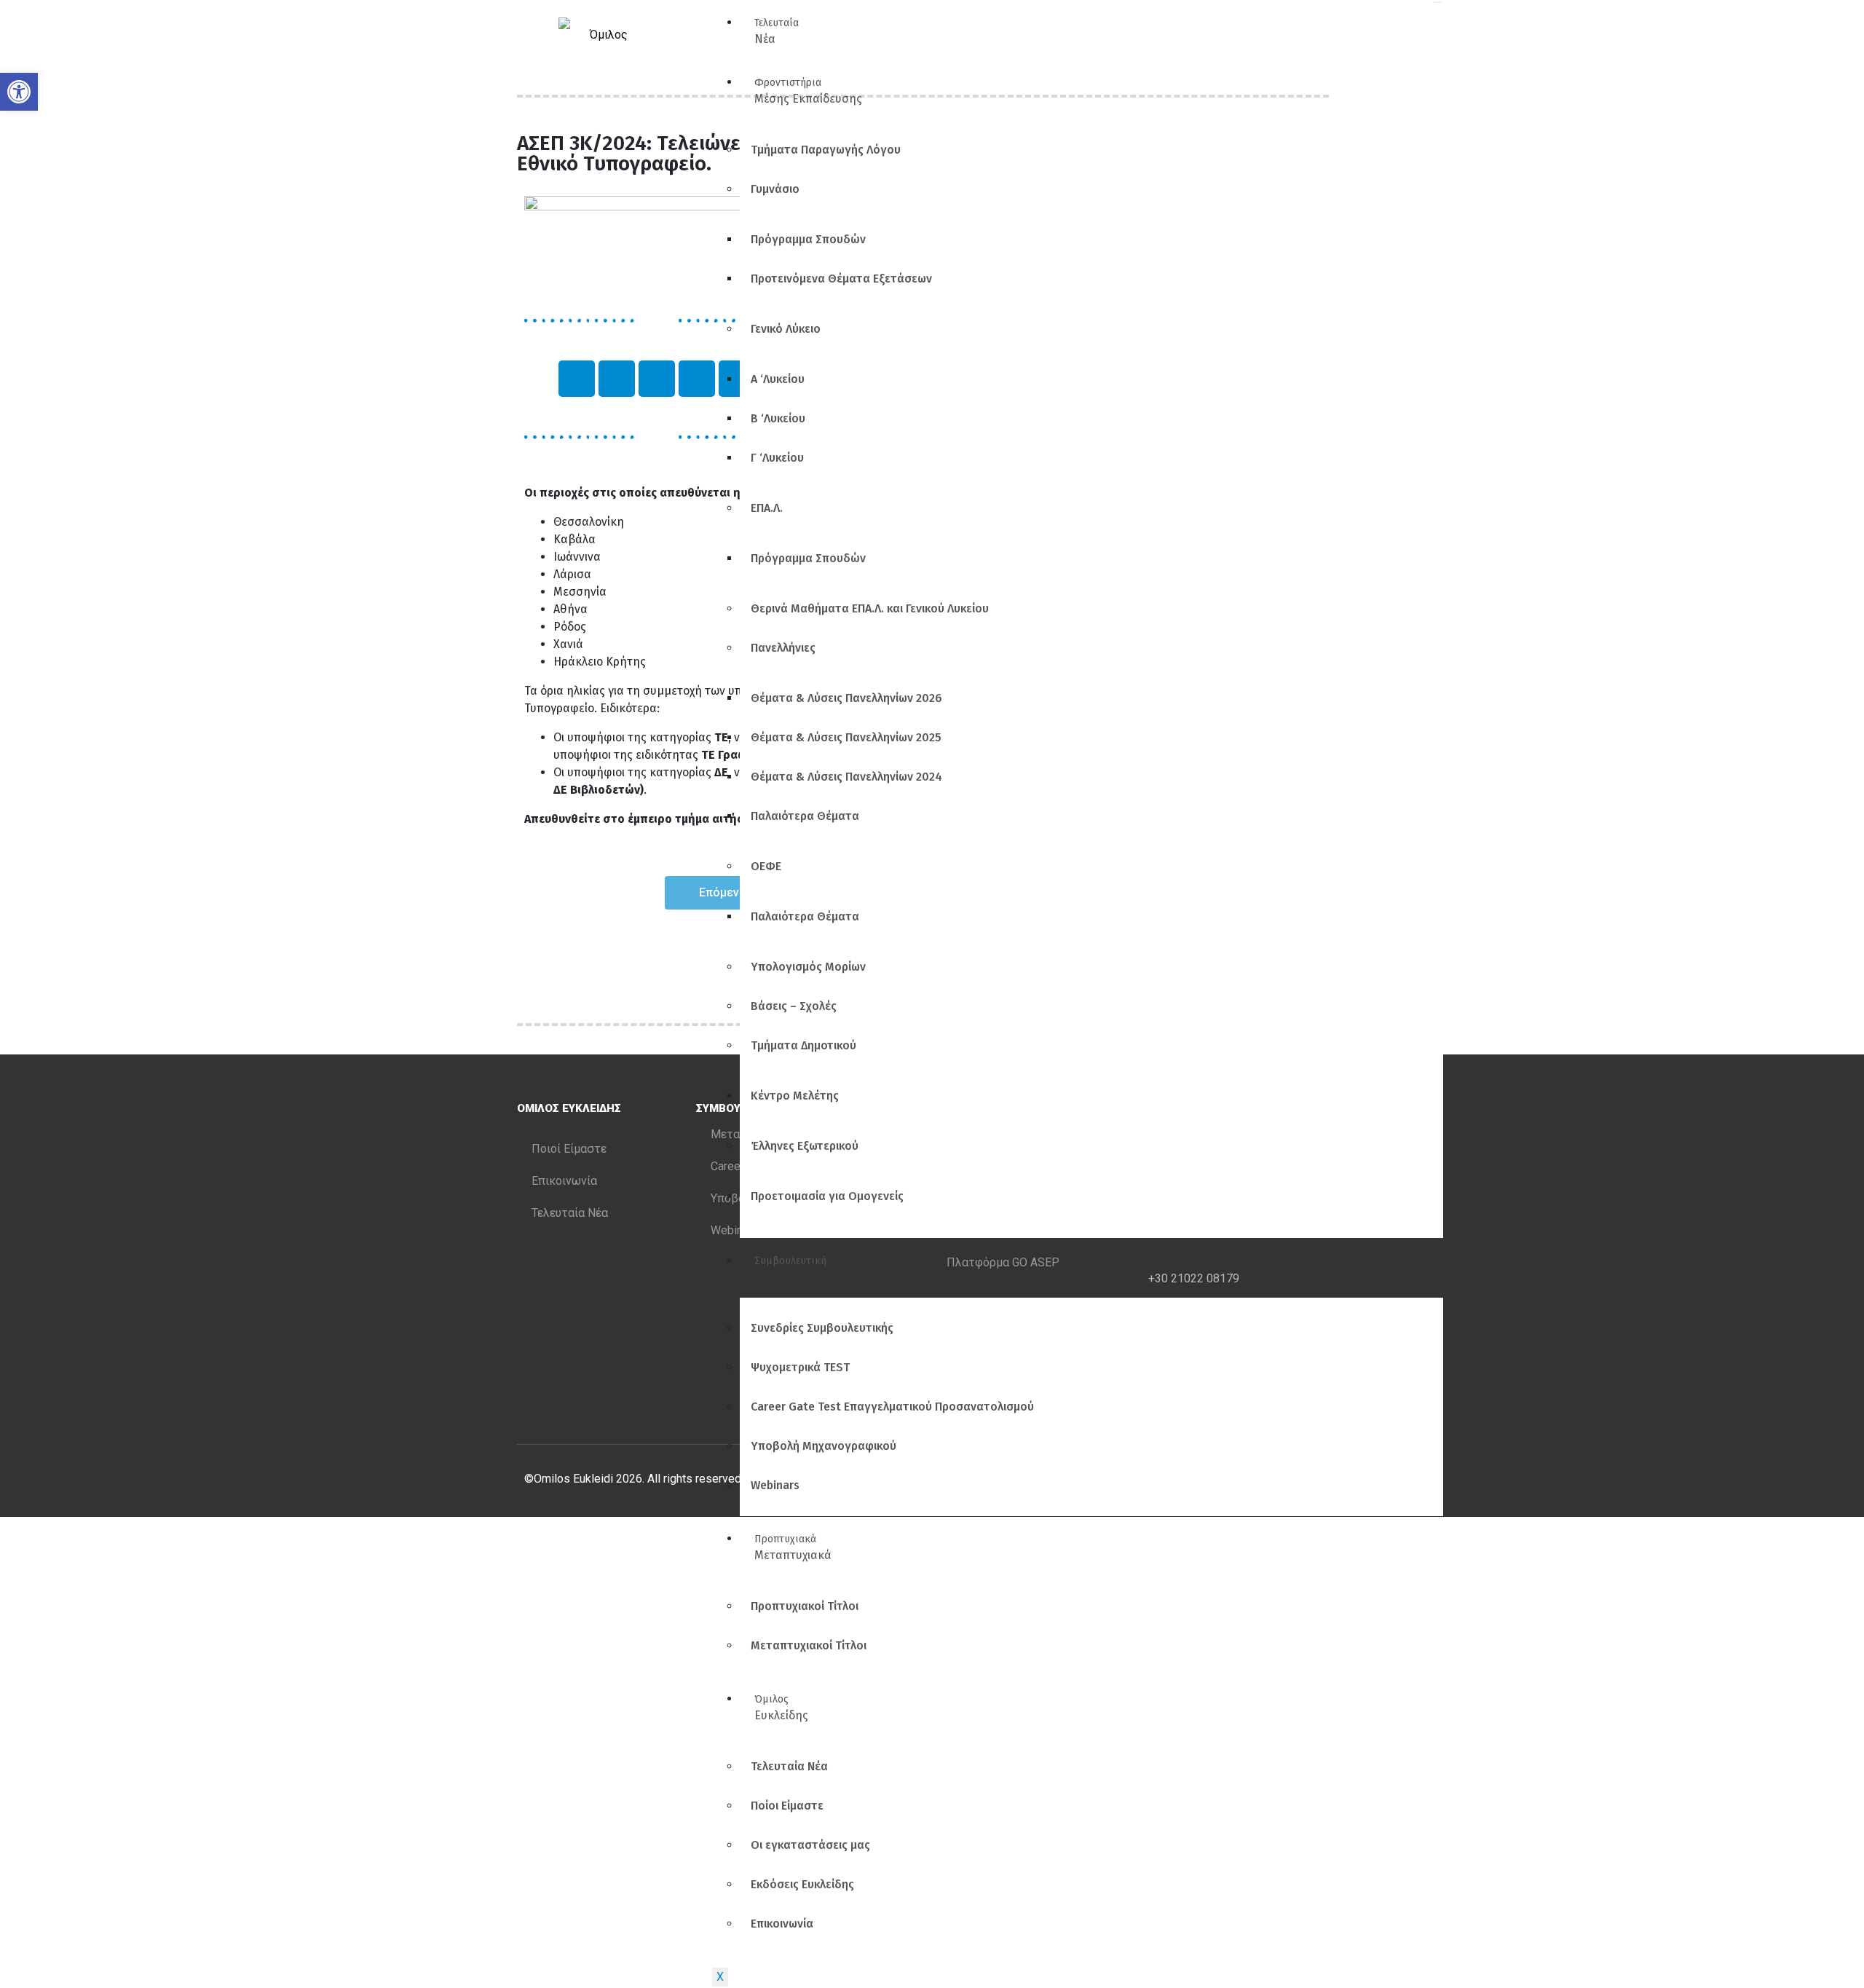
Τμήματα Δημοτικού (803, 1045)
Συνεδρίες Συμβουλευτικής (822, 1328)
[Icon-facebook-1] (617, 379)
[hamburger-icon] (1437, 2)
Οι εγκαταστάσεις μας (810, 1845)
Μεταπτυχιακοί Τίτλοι (809, 1645)
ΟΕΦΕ (766, 866)
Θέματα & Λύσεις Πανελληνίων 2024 (846, 777)
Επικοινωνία (782, 1924)
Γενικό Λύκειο (786, 329)
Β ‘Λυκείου (778, 418)
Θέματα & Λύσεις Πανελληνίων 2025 (846, 737)
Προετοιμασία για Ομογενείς (827, 1196)
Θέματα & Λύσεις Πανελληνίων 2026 (846, 698)
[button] (19, 92)
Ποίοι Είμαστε (787, 1806)
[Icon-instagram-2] (577, 379)
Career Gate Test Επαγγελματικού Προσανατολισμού (892, 1407)
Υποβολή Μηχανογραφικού (824, 1446)
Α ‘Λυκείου (778, 379)
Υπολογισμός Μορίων (808, 967)
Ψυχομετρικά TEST (800, 1367)
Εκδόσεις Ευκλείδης (802, 1884)
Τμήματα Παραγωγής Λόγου (826, 150)
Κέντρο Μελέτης (795, 1096)
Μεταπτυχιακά (793, 1547)
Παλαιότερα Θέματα (805, 816)
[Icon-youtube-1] (657, 379)
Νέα (777, 31)
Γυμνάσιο (775, 189)
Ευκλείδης (781, 1708)
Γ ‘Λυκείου (777, 458)
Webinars (775, 1485)
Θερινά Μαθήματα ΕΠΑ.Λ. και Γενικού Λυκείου (870, 608)
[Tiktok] (697, 379)
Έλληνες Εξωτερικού (805, 1146)
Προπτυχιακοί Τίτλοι (805, 1606)
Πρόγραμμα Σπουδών (808, 239)
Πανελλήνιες (783, 648)
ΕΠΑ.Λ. (767, 508)
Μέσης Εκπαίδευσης (808, 91)
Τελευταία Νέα (789, 1766)
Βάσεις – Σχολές (794, 1006)
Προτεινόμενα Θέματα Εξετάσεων (841, 279)
